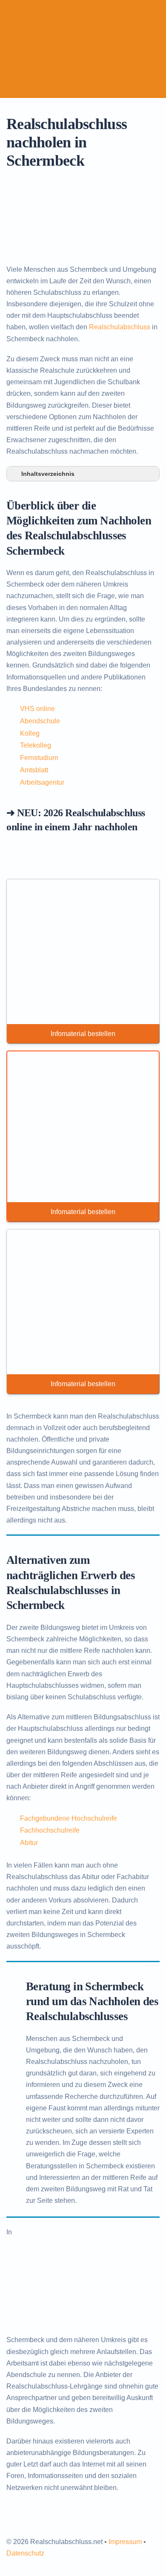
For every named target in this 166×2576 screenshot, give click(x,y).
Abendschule (40, 721)
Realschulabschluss (120, 327)
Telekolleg (36, 745)
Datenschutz (25, 2553)
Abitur (29, 1843)
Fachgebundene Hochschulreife (69, 1818)
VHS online (37, 709)
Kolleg (30, 733)
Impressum (125, 2542)
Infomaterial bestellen (83, 1034)
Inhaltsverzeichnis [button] (48, 474)
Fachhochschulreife (50, 1830)
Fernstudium (39, 758)
